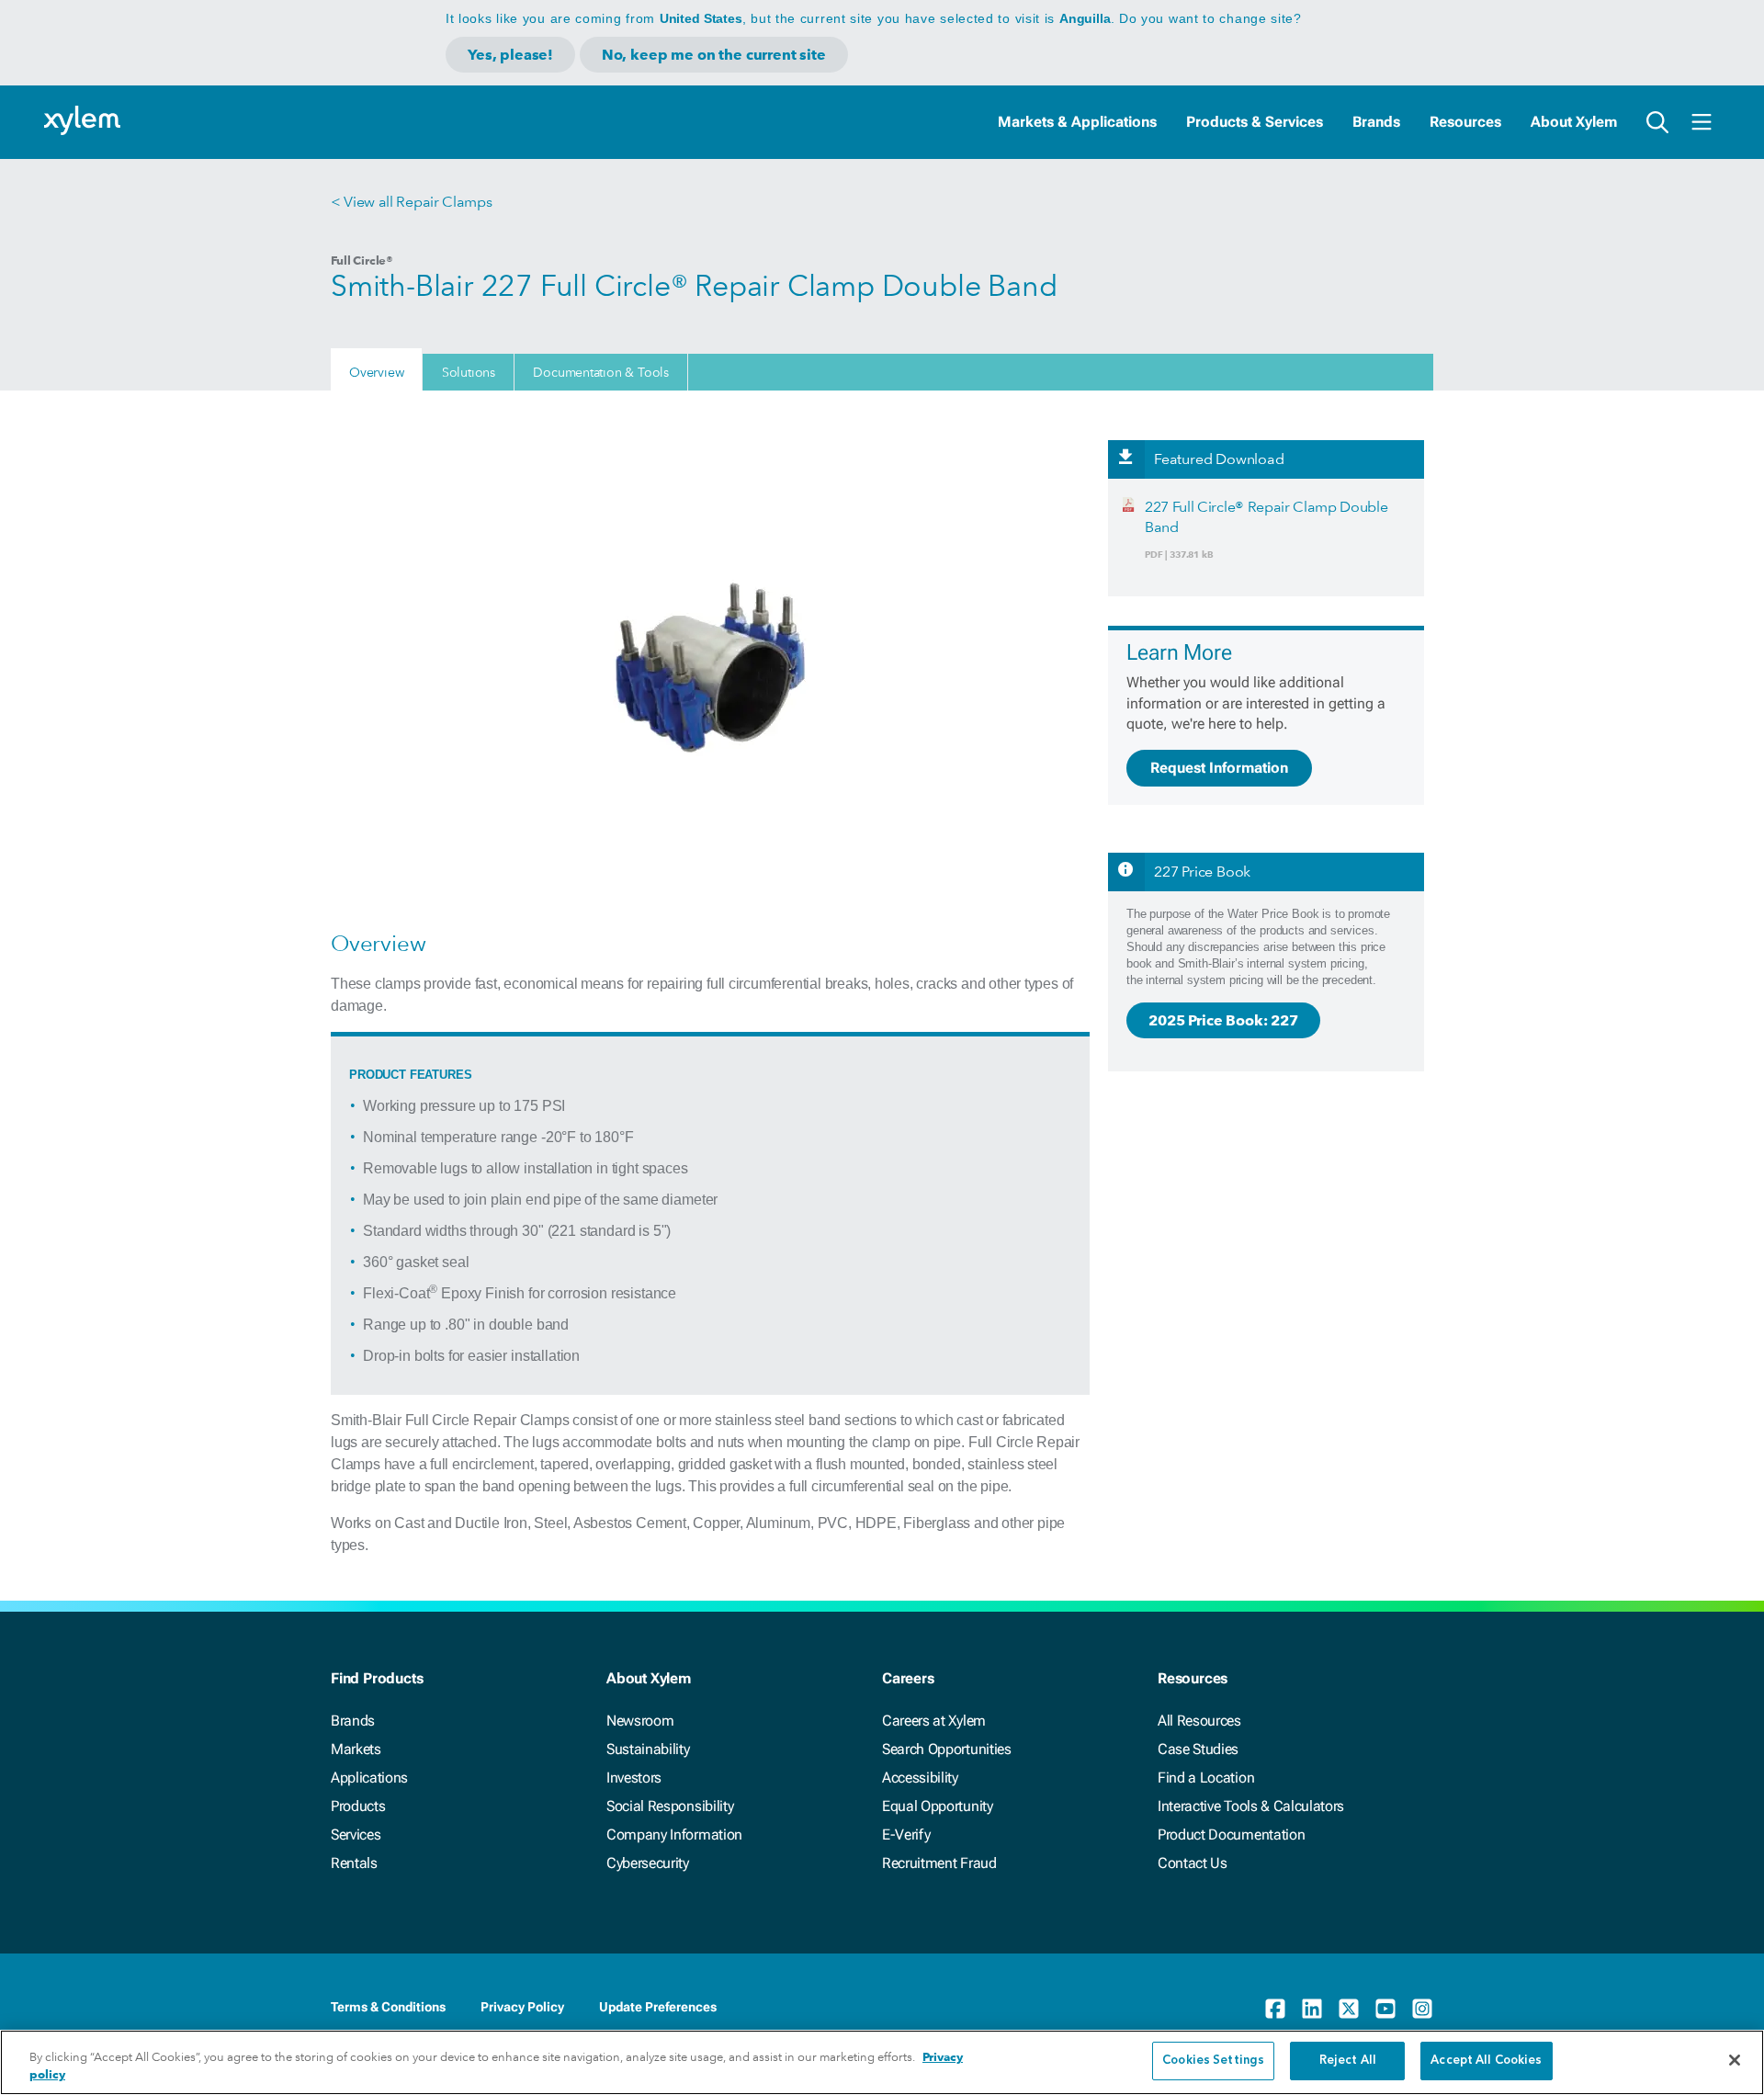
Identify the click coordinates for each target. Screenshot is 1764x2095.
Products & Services (1255, 122)
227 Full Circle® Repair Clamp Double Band (1266, 517)
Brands (1376, 122)
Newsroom (640, 1721)
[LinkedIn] (1312, 2009)
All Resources (1199, 1721)
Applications (369, 1778)
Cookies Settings (1213, 2061)
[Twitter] (1349, 2009)
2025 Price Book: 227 (1223, 1020)
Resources (1465, 122)
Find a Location (1206, 1778)
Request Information (1219, 768)
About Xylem (1574, 122)
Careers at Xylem (934, 1721)
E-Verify (906, 1835)
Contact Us (1193, 1863)
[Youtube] (1385, 2009)
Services (356, 1835)
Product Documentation (1231, 1835)
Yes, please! (510, 55)
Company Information (674, 1835)
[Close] (1735, 2060)
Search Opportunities (947, 1749)
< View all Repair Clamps (411, 202)
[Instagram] (1422, 2009)
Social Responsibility (670, 1806)
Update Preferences (658, 2007)
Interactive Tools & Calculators (1251, 1806)
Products (358, 1806)
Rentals (354, 1863)
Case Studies (1198, 1749)
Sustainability (648, 1749)
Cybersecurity (648, 1863)
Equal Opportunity (938, 1806)
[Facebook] (1275, 2009)
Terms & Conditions (388, 2007)
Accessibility (920, 1778)
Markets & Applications (1077, 122)
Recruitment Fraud (939, 1863)
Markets (356, 1749)
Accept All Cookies (1486, 2061)
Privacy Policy (522, 2007)
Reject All (1348, 2061)
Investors (634, 1778)
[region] (882, 2062)
